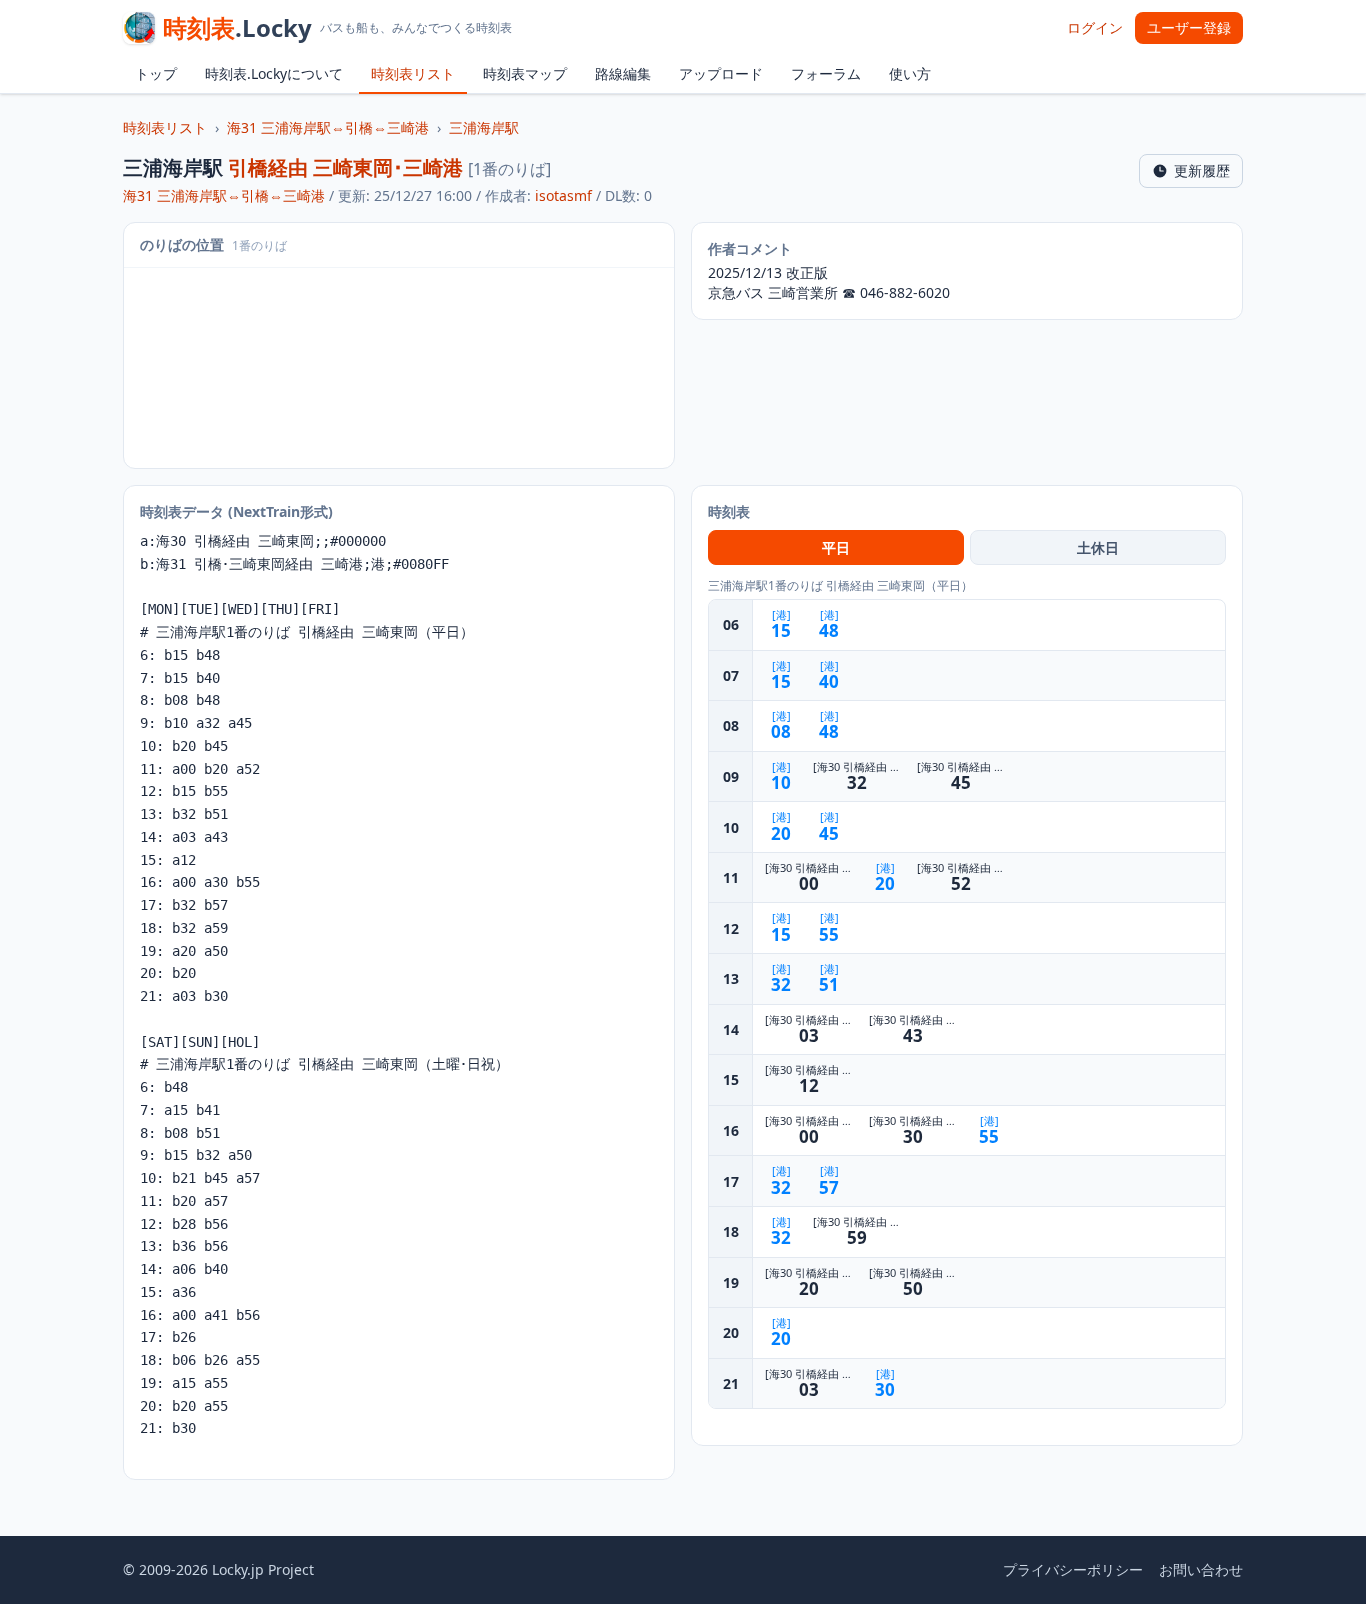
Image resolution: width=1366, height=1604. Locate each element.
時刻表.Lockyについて (274, 73)
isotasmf (563, 195)
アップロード (721, 73)
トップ (156, 73)
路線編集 (623, 73)
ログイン (1095, 27)
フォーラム (826, 73)
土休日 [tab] (1098, 547)
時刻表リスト (413, 73)
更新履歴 (1202, 170)
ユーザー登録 (1189, 27)
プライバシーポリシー (1073, 1569)
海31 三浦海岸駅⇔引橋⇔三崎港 (328, 127)
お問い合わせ (1201, 1569)
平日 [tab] (836, 547)
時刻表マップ (525, 73)
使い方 (910, 73)
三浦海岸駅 (484, 127)
